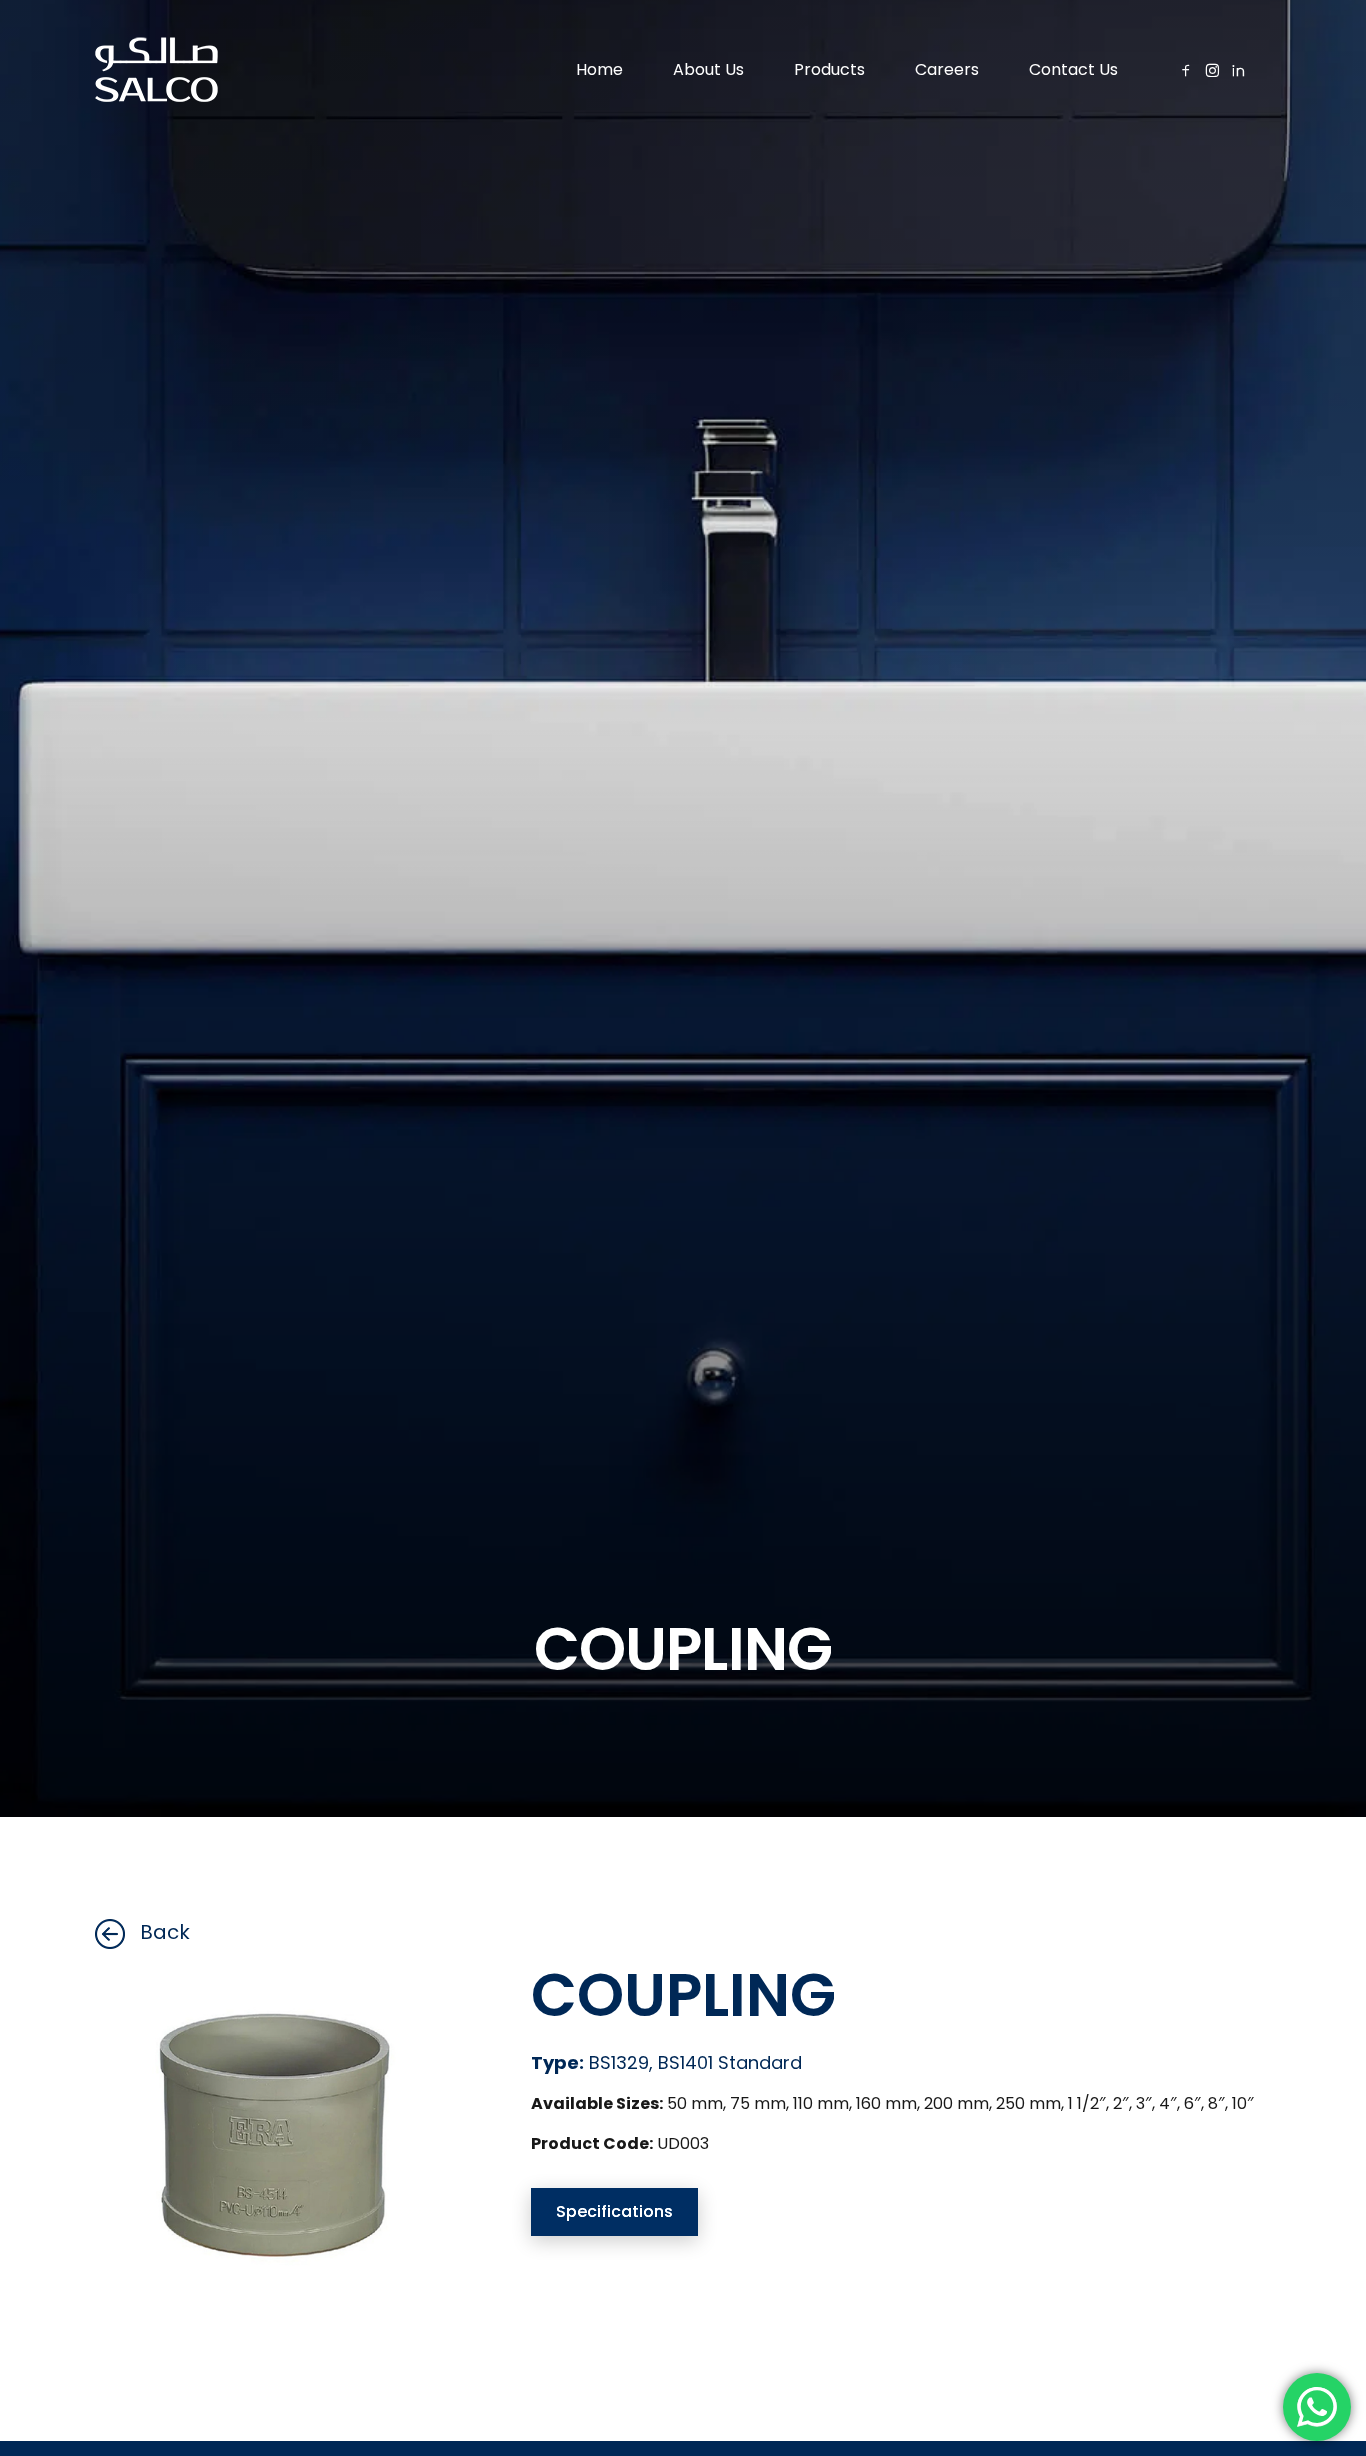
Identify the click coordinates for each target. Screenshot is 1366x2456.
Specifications (614, 2211)
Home (599, 69)
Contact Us (1073, 69)
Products (829, 69)
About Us (708, 69)
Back (165, 1932)
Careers (947, 69)
